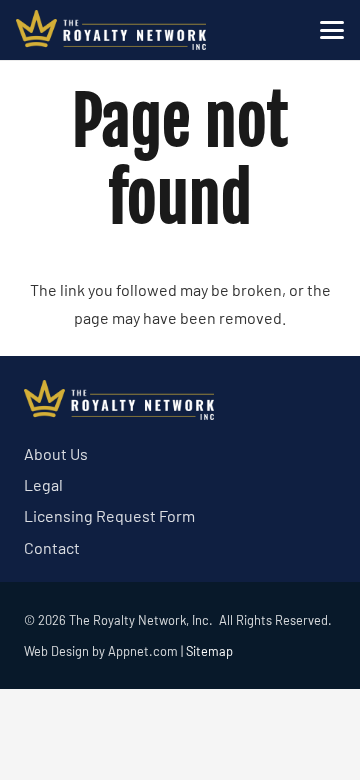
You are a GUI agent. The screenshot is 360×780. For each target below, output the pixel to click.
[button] (332, 30)
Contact (52, 547)
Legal (43, 484)
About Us (56, 453)
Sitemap (209, 651)
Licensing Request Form (109, 515)
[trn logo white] (111, 30)
